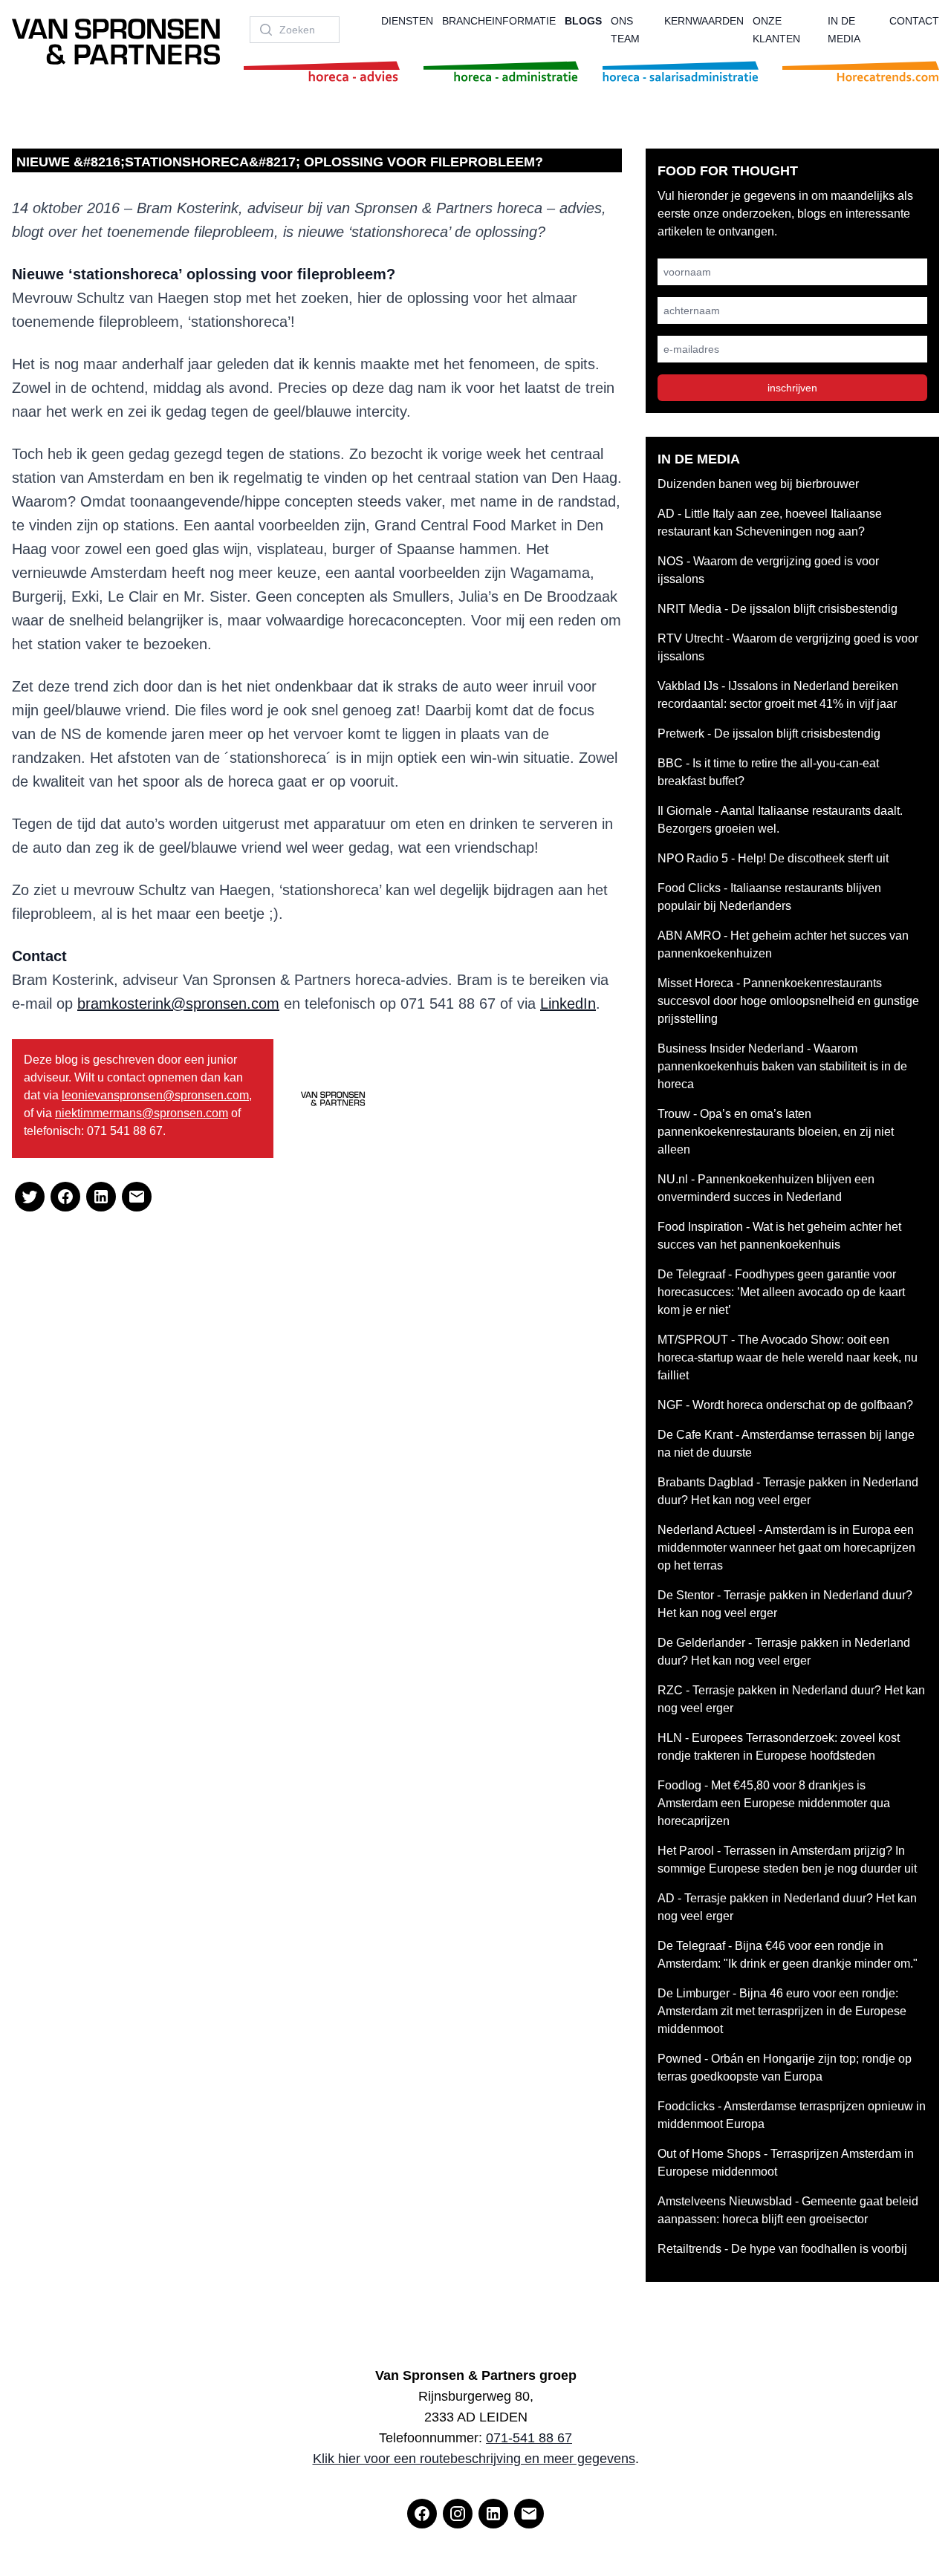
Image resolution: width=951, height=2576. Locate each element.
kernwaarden (704, 21)
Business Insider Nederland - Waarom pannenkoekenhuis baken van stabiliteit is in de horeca (782, 1066)
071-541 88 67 (529, 2438)
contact (914, 21)
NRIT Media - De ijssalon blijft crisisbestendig (778, 609)
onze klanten (776, 30)
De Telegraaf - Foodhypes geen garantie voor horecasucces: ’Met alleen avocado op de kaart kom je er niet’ (781, 1292)
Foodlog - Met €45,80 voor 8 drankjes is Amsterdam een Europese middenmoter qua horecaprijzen (774, 1803)
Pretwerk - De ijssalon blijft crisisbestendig (769, 734)
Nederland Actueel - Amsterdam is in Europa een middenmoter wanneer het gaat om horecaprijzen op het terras (786, 1548)
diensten (407, 21)
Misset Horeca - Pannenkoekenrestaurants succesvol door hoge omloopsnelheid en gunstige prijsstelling (788, 1001)
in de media (844, 30)
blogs (583, 21)
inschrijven (792, 388)
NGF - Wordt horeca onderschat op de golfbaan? (785, 1405)
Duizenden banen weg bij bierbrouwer (758, 484)
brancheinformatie (499, 21)
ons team (625, 30)
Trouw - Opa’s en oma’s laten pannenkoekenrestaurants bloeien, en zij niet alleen (776, 1132)
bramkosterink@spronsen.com (178, 1004)
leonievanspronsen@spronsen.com (155, 1095)
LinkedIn (568, 1004)
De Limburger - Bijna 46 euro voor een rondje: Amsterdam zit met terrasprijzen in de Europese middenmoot (782, 2011)
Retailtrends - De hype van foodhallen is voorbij (782, 2249)
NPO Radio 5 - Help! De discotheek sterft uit (773, 858)
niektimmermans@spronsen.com (142, 1113)
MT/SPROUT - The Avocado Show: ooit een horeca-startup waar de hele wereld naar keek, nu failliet (788, 1357)
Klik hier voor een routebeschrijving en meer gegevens (474, 2459)
